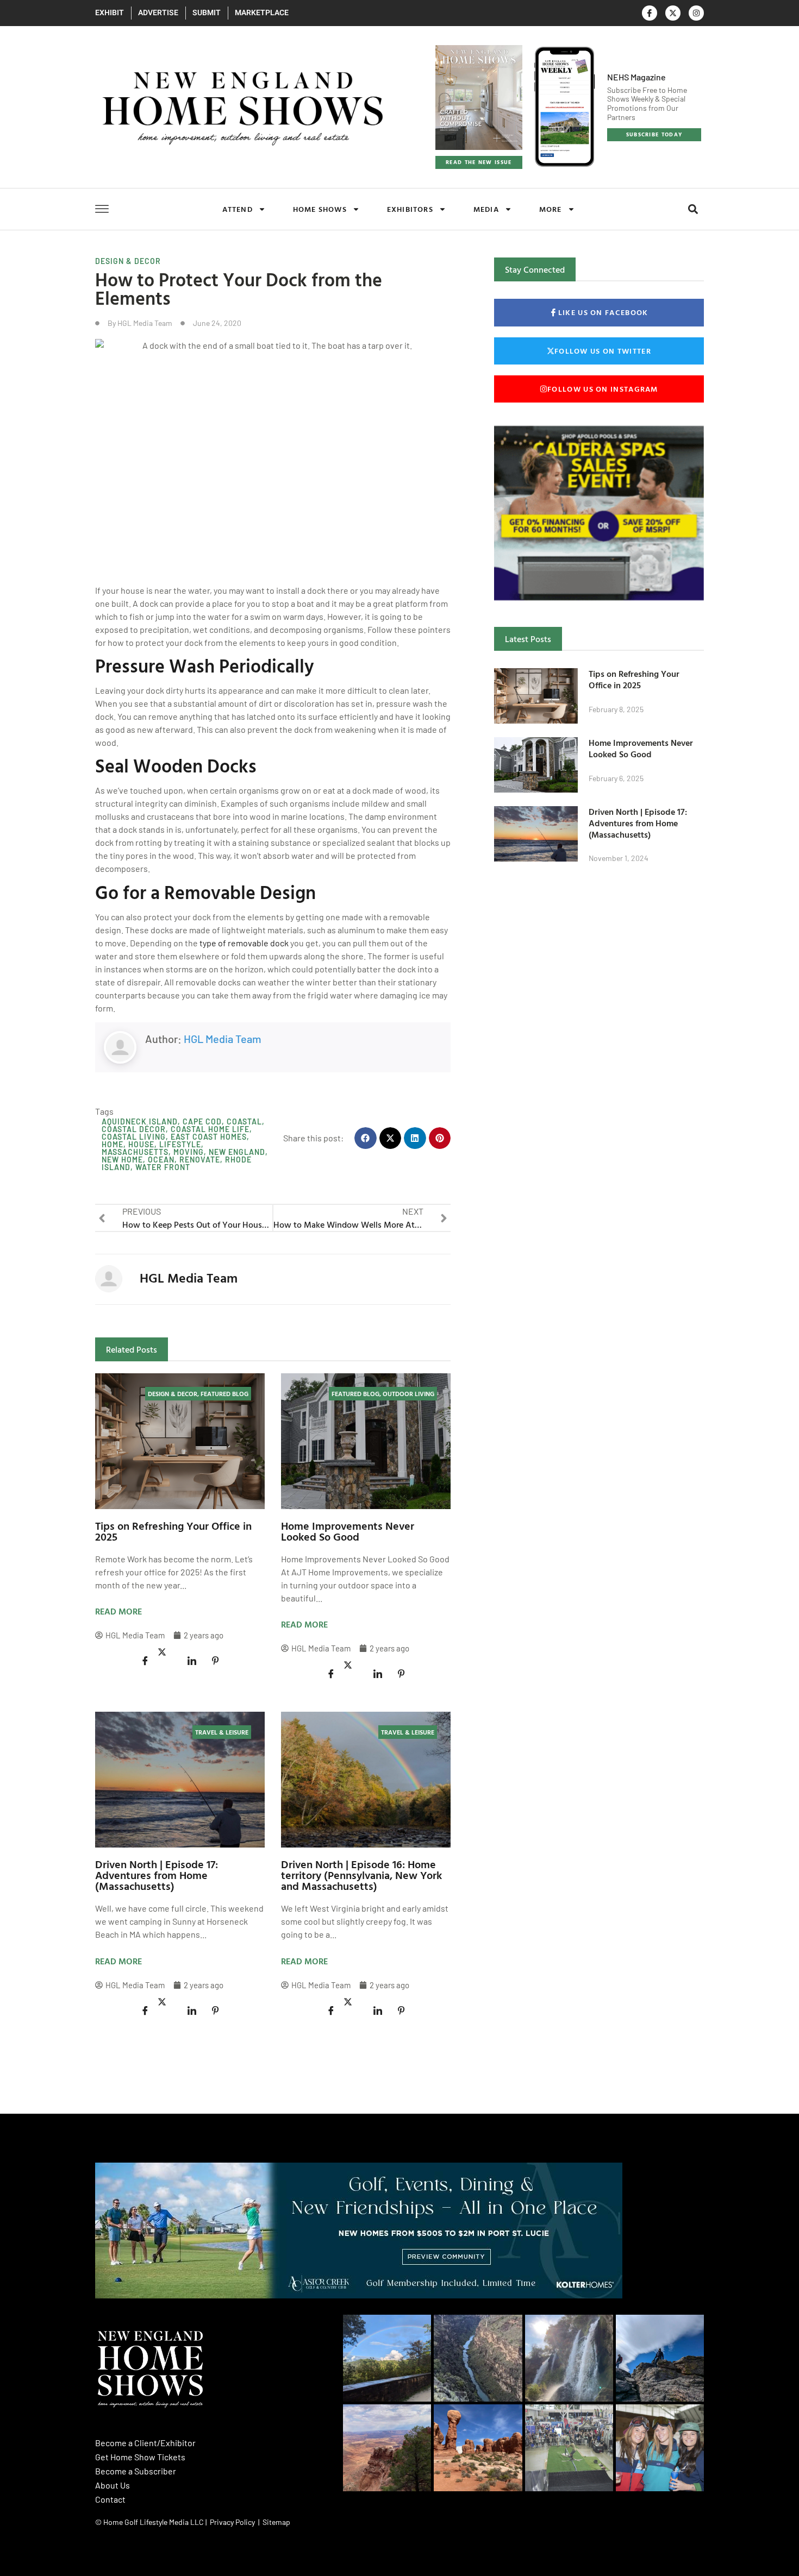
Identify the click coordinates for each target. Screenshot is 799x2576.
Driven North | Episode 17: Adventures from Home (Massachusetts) (157, 1875)
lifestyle (180, 1144)
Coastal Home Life (210, 1129)
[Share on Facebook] (145, 1661)
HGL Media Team (223, 1039)
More (551, 209)
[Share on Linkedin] (192, 1661)
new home (122, 1160)
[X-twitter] (673, 13)
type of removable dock (244, 943)
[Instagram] (696, 13)
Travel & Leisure (222, 1732)
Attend (238, 209)
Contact (110, 2499)
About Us (113, 2485)
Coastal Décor (134, 1129)
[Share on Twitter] (168, 1653)
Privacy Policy (232, 2522)
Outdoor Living (408, 1393)
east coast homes (209, 1137)
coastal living (134, 1137)
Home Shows (320, 209)
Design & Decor (128, 261)
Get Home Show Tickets (140, 2457)
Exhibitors (410, 209)
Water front (163, 1167)
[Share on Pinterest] (215, 1661)
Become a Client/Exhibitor (145, 2443)
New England (237, 1152)
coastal (244, 1121)
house (141, 1144)
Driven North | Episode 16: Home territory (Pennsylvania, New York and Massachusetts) (361, 1875)
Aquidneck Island (140, 1121)
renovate (200, 1160)
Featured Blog (224, 1393)
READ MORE (118, 1611)
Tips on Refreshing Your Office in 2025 (173, 1531)
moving (189, 1152)
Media (486, 209)
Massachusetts (135, 1152)
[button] (693, 209)
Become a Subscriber (136, 2471)
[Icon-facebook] (650, 13)
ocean (161, 1160)
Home (113, 1144)
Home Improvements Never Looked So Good (348, 1531)
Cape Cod (202, 1121)
